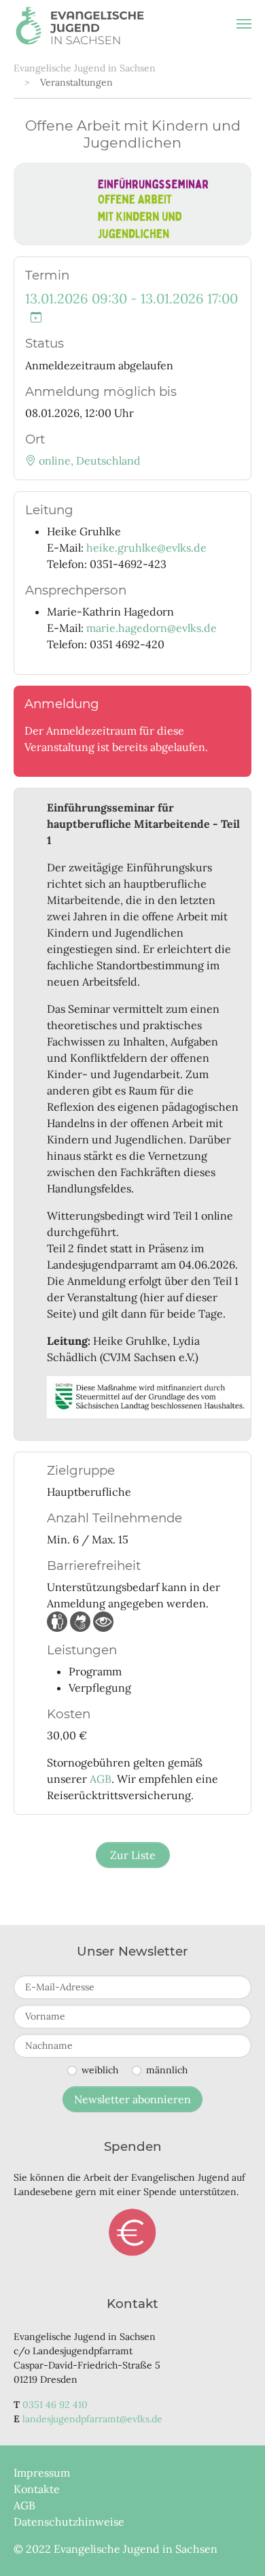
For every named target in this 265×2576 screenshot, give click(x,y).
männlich (167, 2070)
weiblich (100, 2070)
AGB (101, 1779)
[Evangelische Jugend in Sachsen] (80, 24)
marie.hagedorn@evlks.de (152, 628)
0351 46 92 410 (55, 2405)
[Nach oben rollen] (235, 2546)
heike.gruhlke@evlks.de (146, 548)
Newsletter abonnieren (132, 2099)
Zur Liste (133, 1855)
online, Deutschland (88, 461)
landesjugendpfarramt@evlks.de (92, 2419)
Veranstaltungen (76, 82)
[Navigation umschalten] (244, 24)
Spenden (132, 2232)
